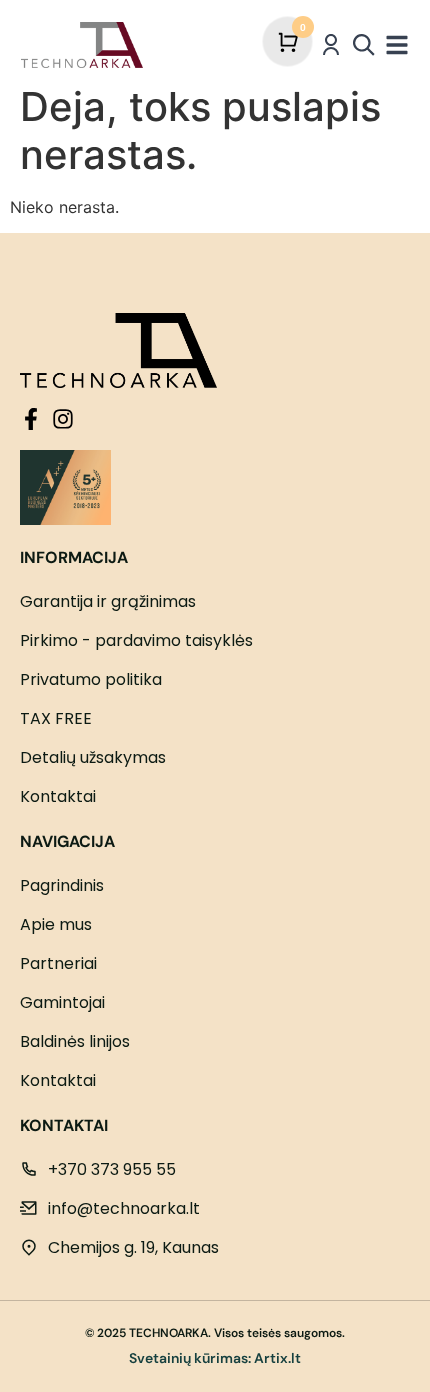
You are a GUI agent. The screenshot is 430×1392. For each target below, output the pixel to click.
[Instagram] (63, 419)
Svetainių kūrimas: (190, 1358)
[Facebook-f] (31, 419)
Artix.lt (277, 1358)
